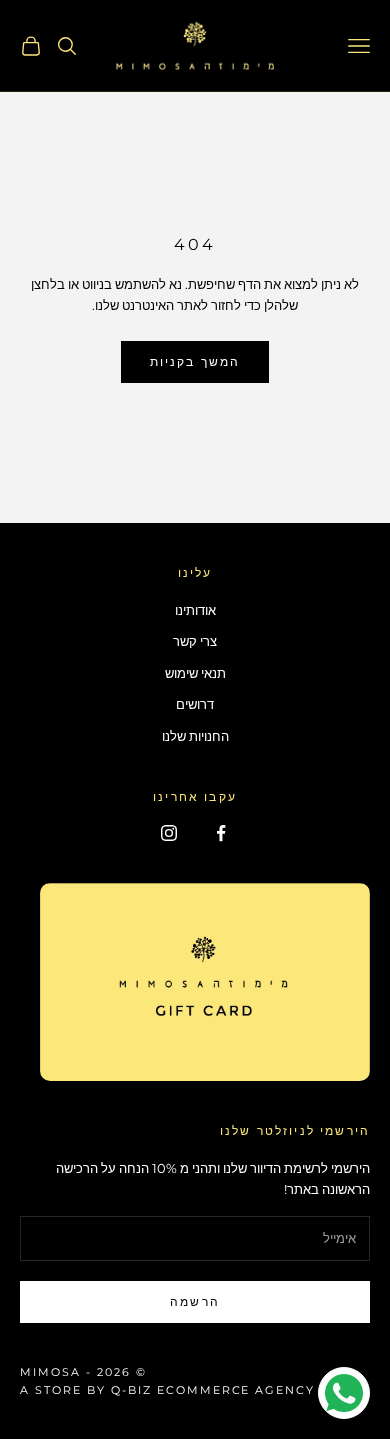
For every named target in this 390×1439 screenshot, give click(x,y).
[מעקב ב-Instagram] (169, 833)
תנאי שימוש (195, 673)
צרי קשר (195, 641)
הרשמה (195, 1301)
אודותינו (195, 610)
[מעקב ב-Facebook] (221, 833)
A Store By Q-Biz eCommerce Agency (167, 1390)
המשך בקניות (195, 361)
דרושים (195, 704)
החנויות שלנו (195, 736)
